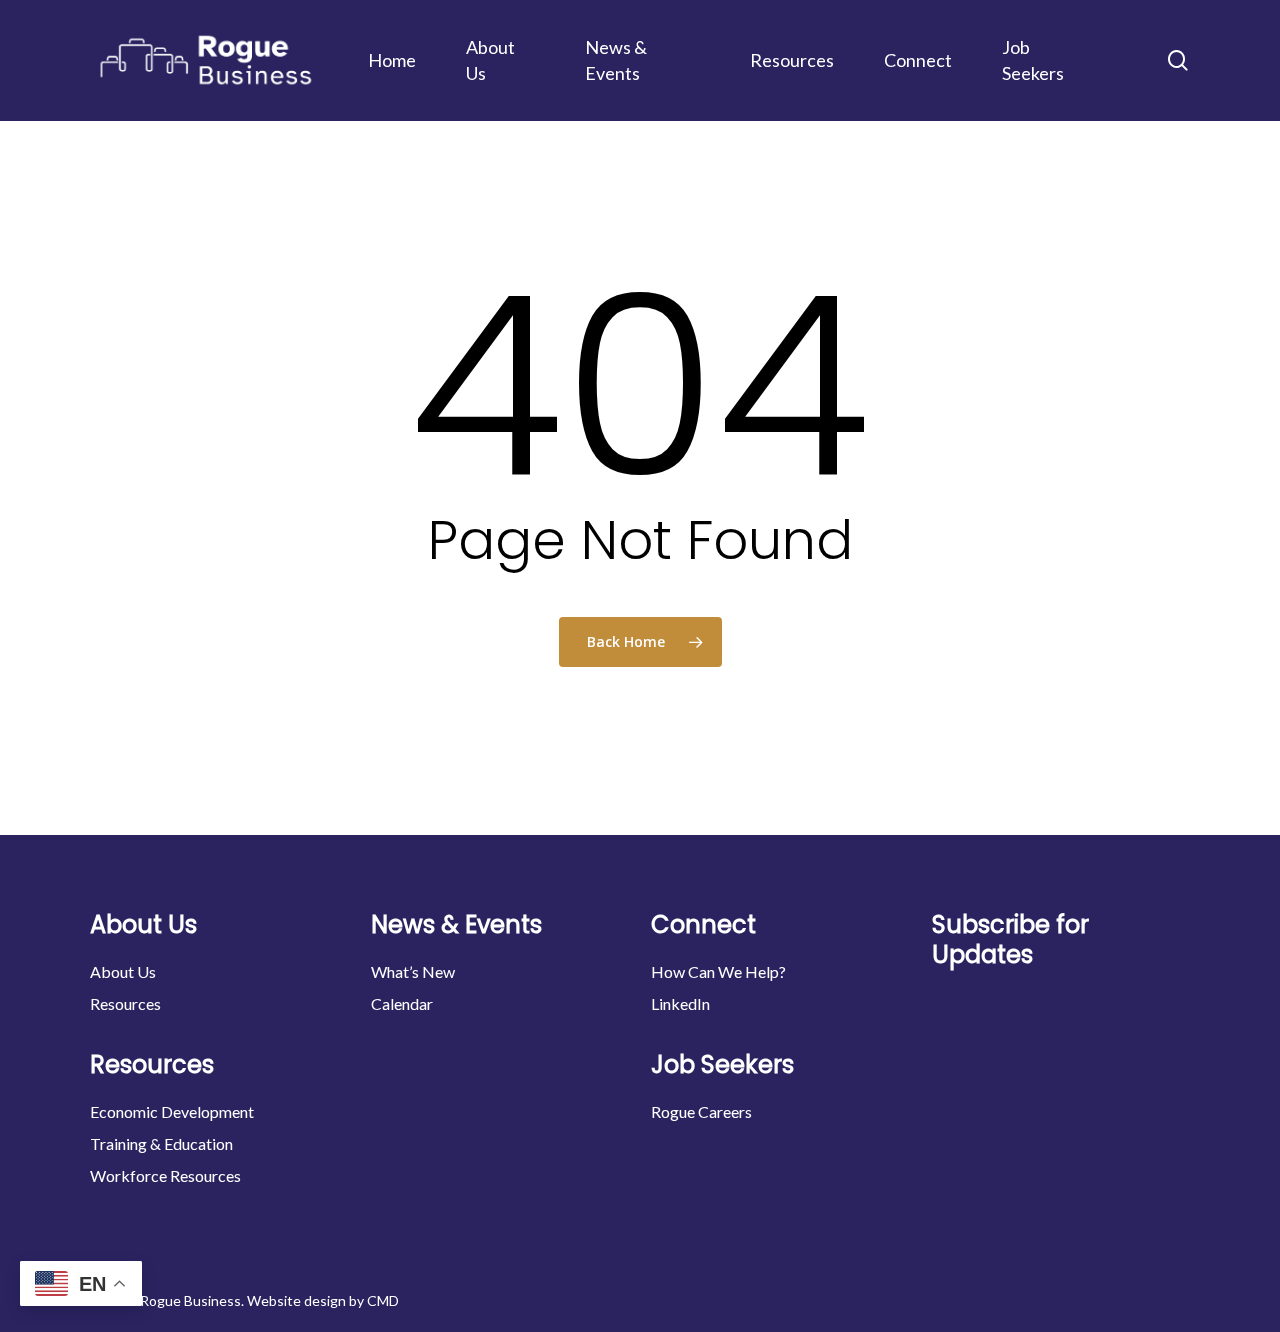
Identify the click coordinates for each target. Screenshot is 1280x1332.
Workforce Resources (165, 1175)
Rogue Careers (701, 1111)
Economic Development (172, 1111)
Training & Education (161, 1143)
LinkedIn (680, 1003)
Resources (125, 1003)
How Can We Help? (718, 971)
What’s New (413, 971)
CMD (383, 1300)
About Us (123, 971)
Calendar (402, 1003)
